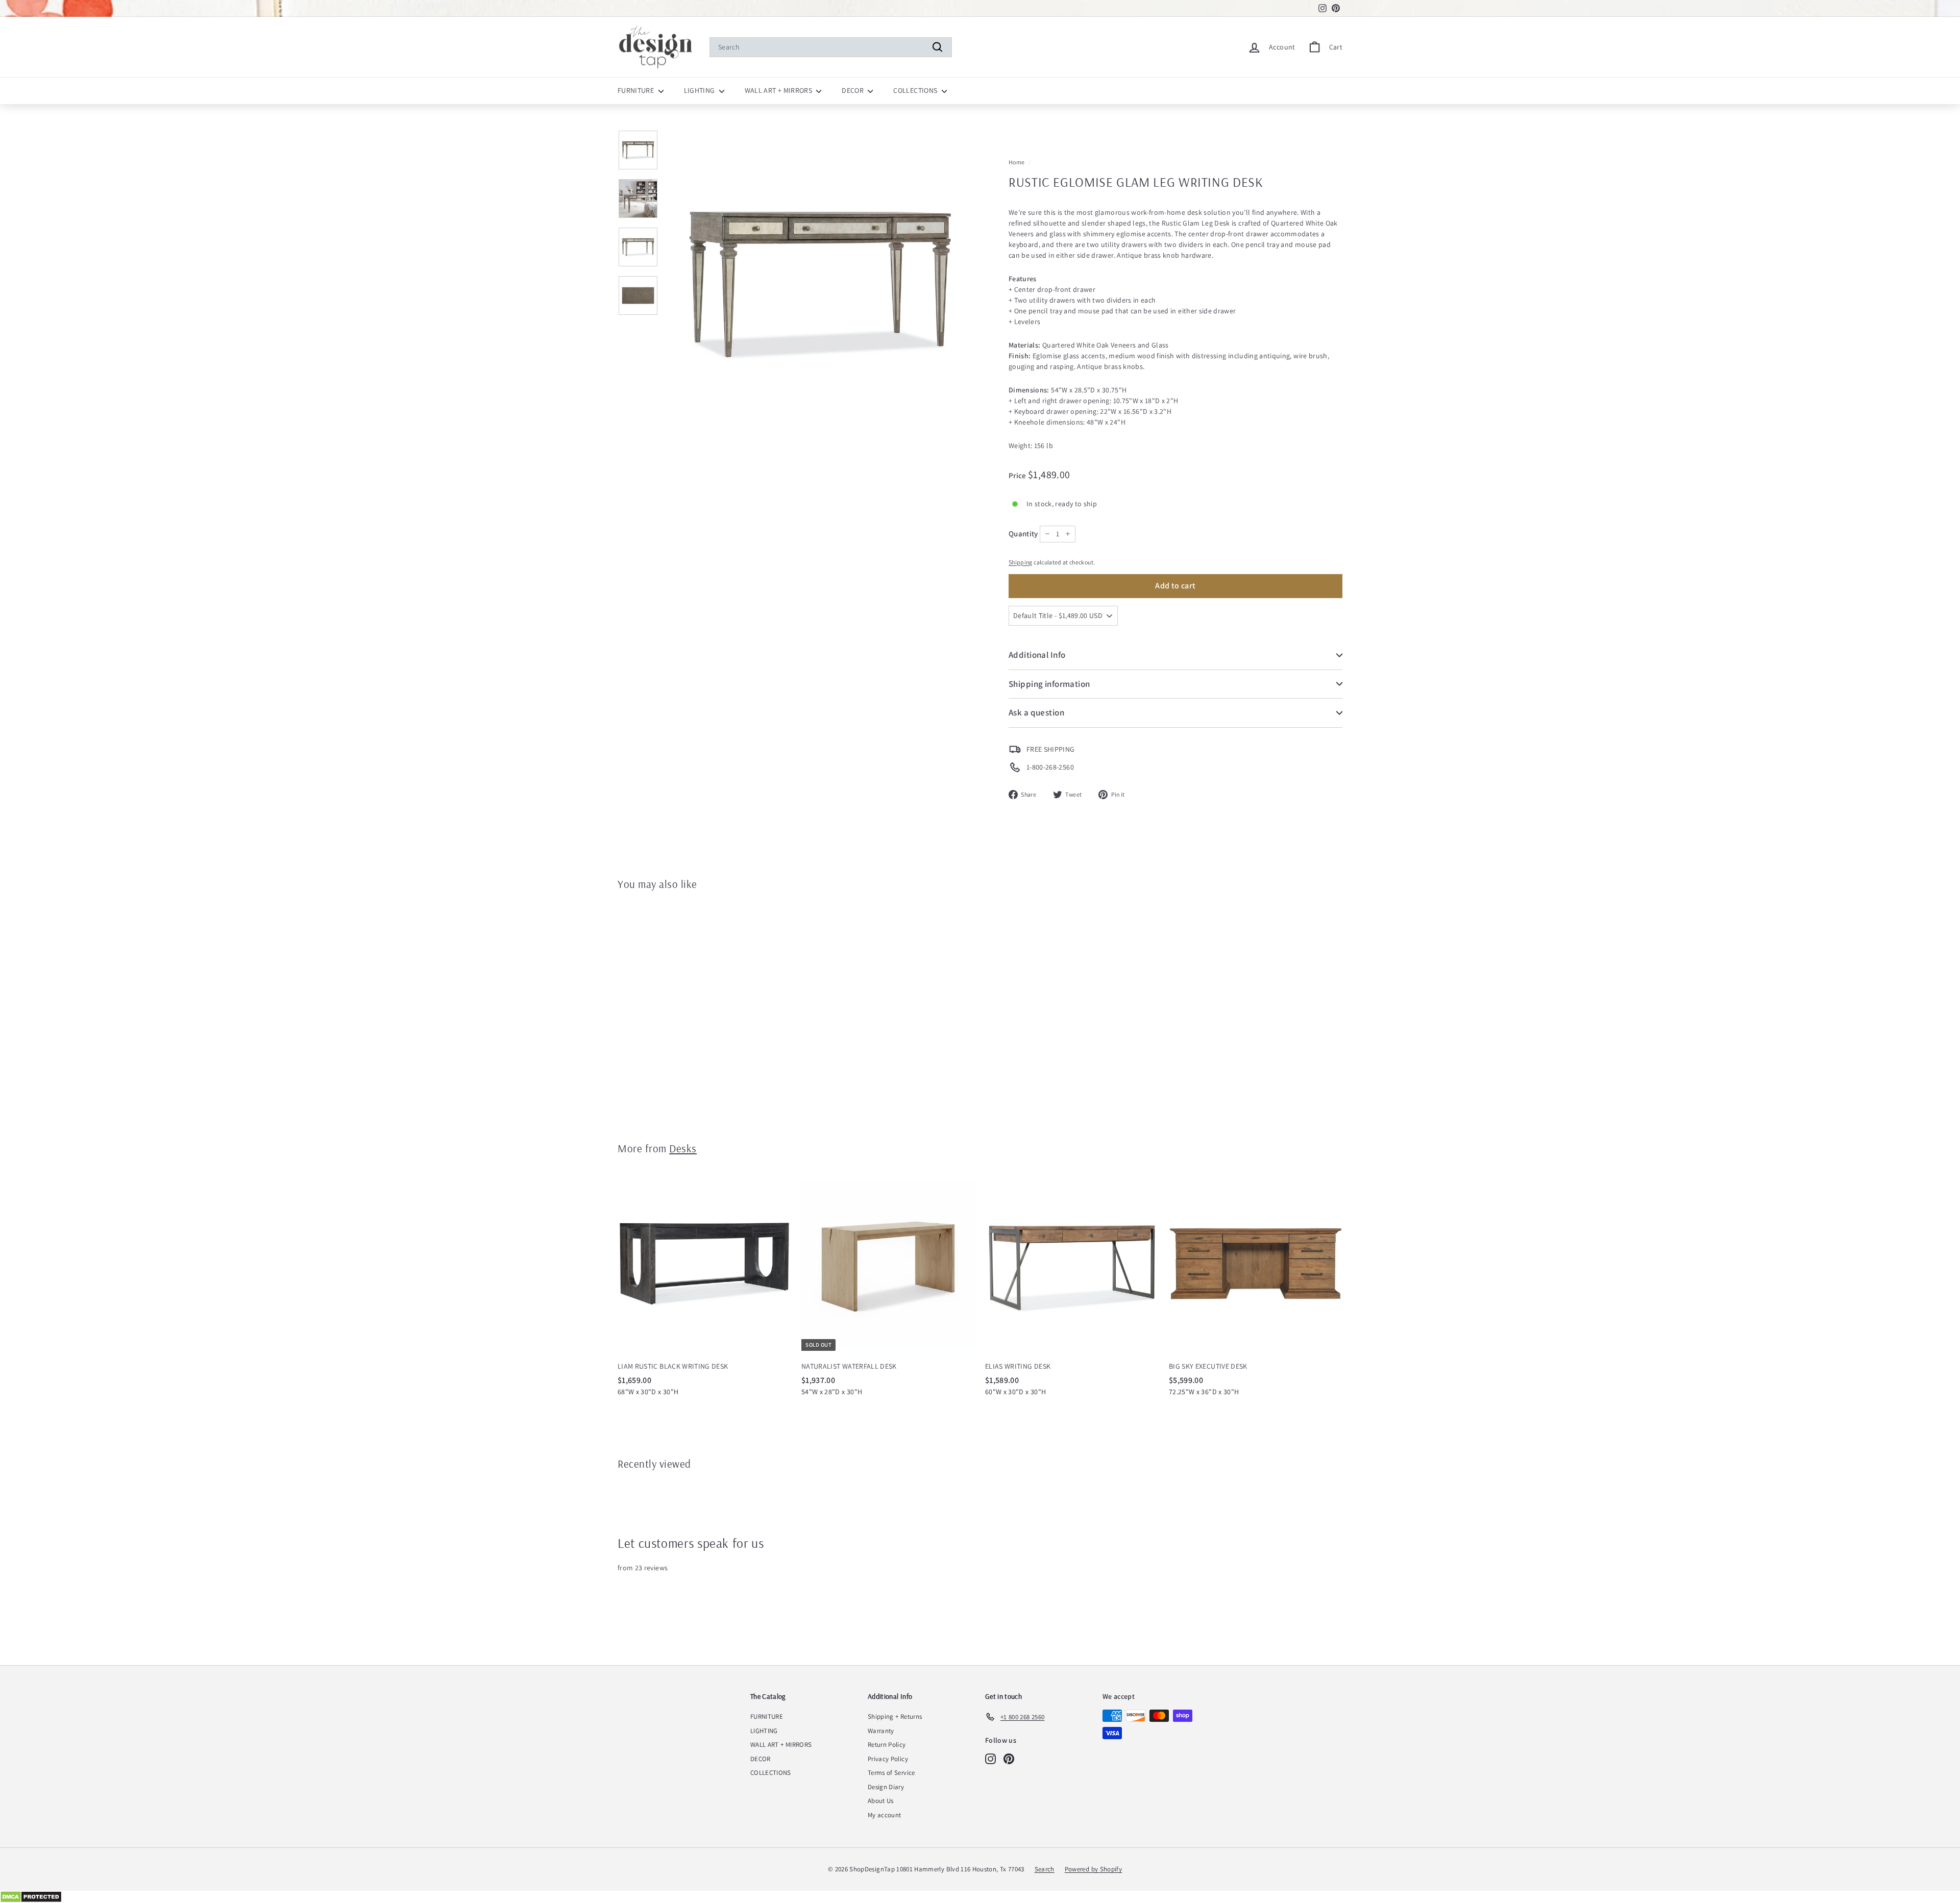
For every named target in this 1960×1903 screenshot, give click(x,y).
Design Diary (886, 1787)
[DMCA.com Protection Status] (980, 1897)
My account (885, 1815)
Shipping (1021, 562)
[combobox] (831, 47)
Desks (683, 1148)
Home (1016, 162)
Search (1045, 1869)
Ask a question (1036, 712)
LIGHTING (700, 90)
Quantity (1023, 534)
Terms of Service (891, 1773)
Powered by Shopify (1093, 1869)
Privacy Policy (888, 1759)
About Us (881, 1801)
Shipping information (1049, 684)
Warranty (881, 1731)
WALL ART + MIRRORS (779, 90)
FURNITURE (637, 90)
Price (1018, 475)
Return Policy (887, 1745)
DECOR (853, 90)
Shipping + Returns (895, 1716)
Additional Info (1037, 655)
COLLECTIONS (916, 90)
